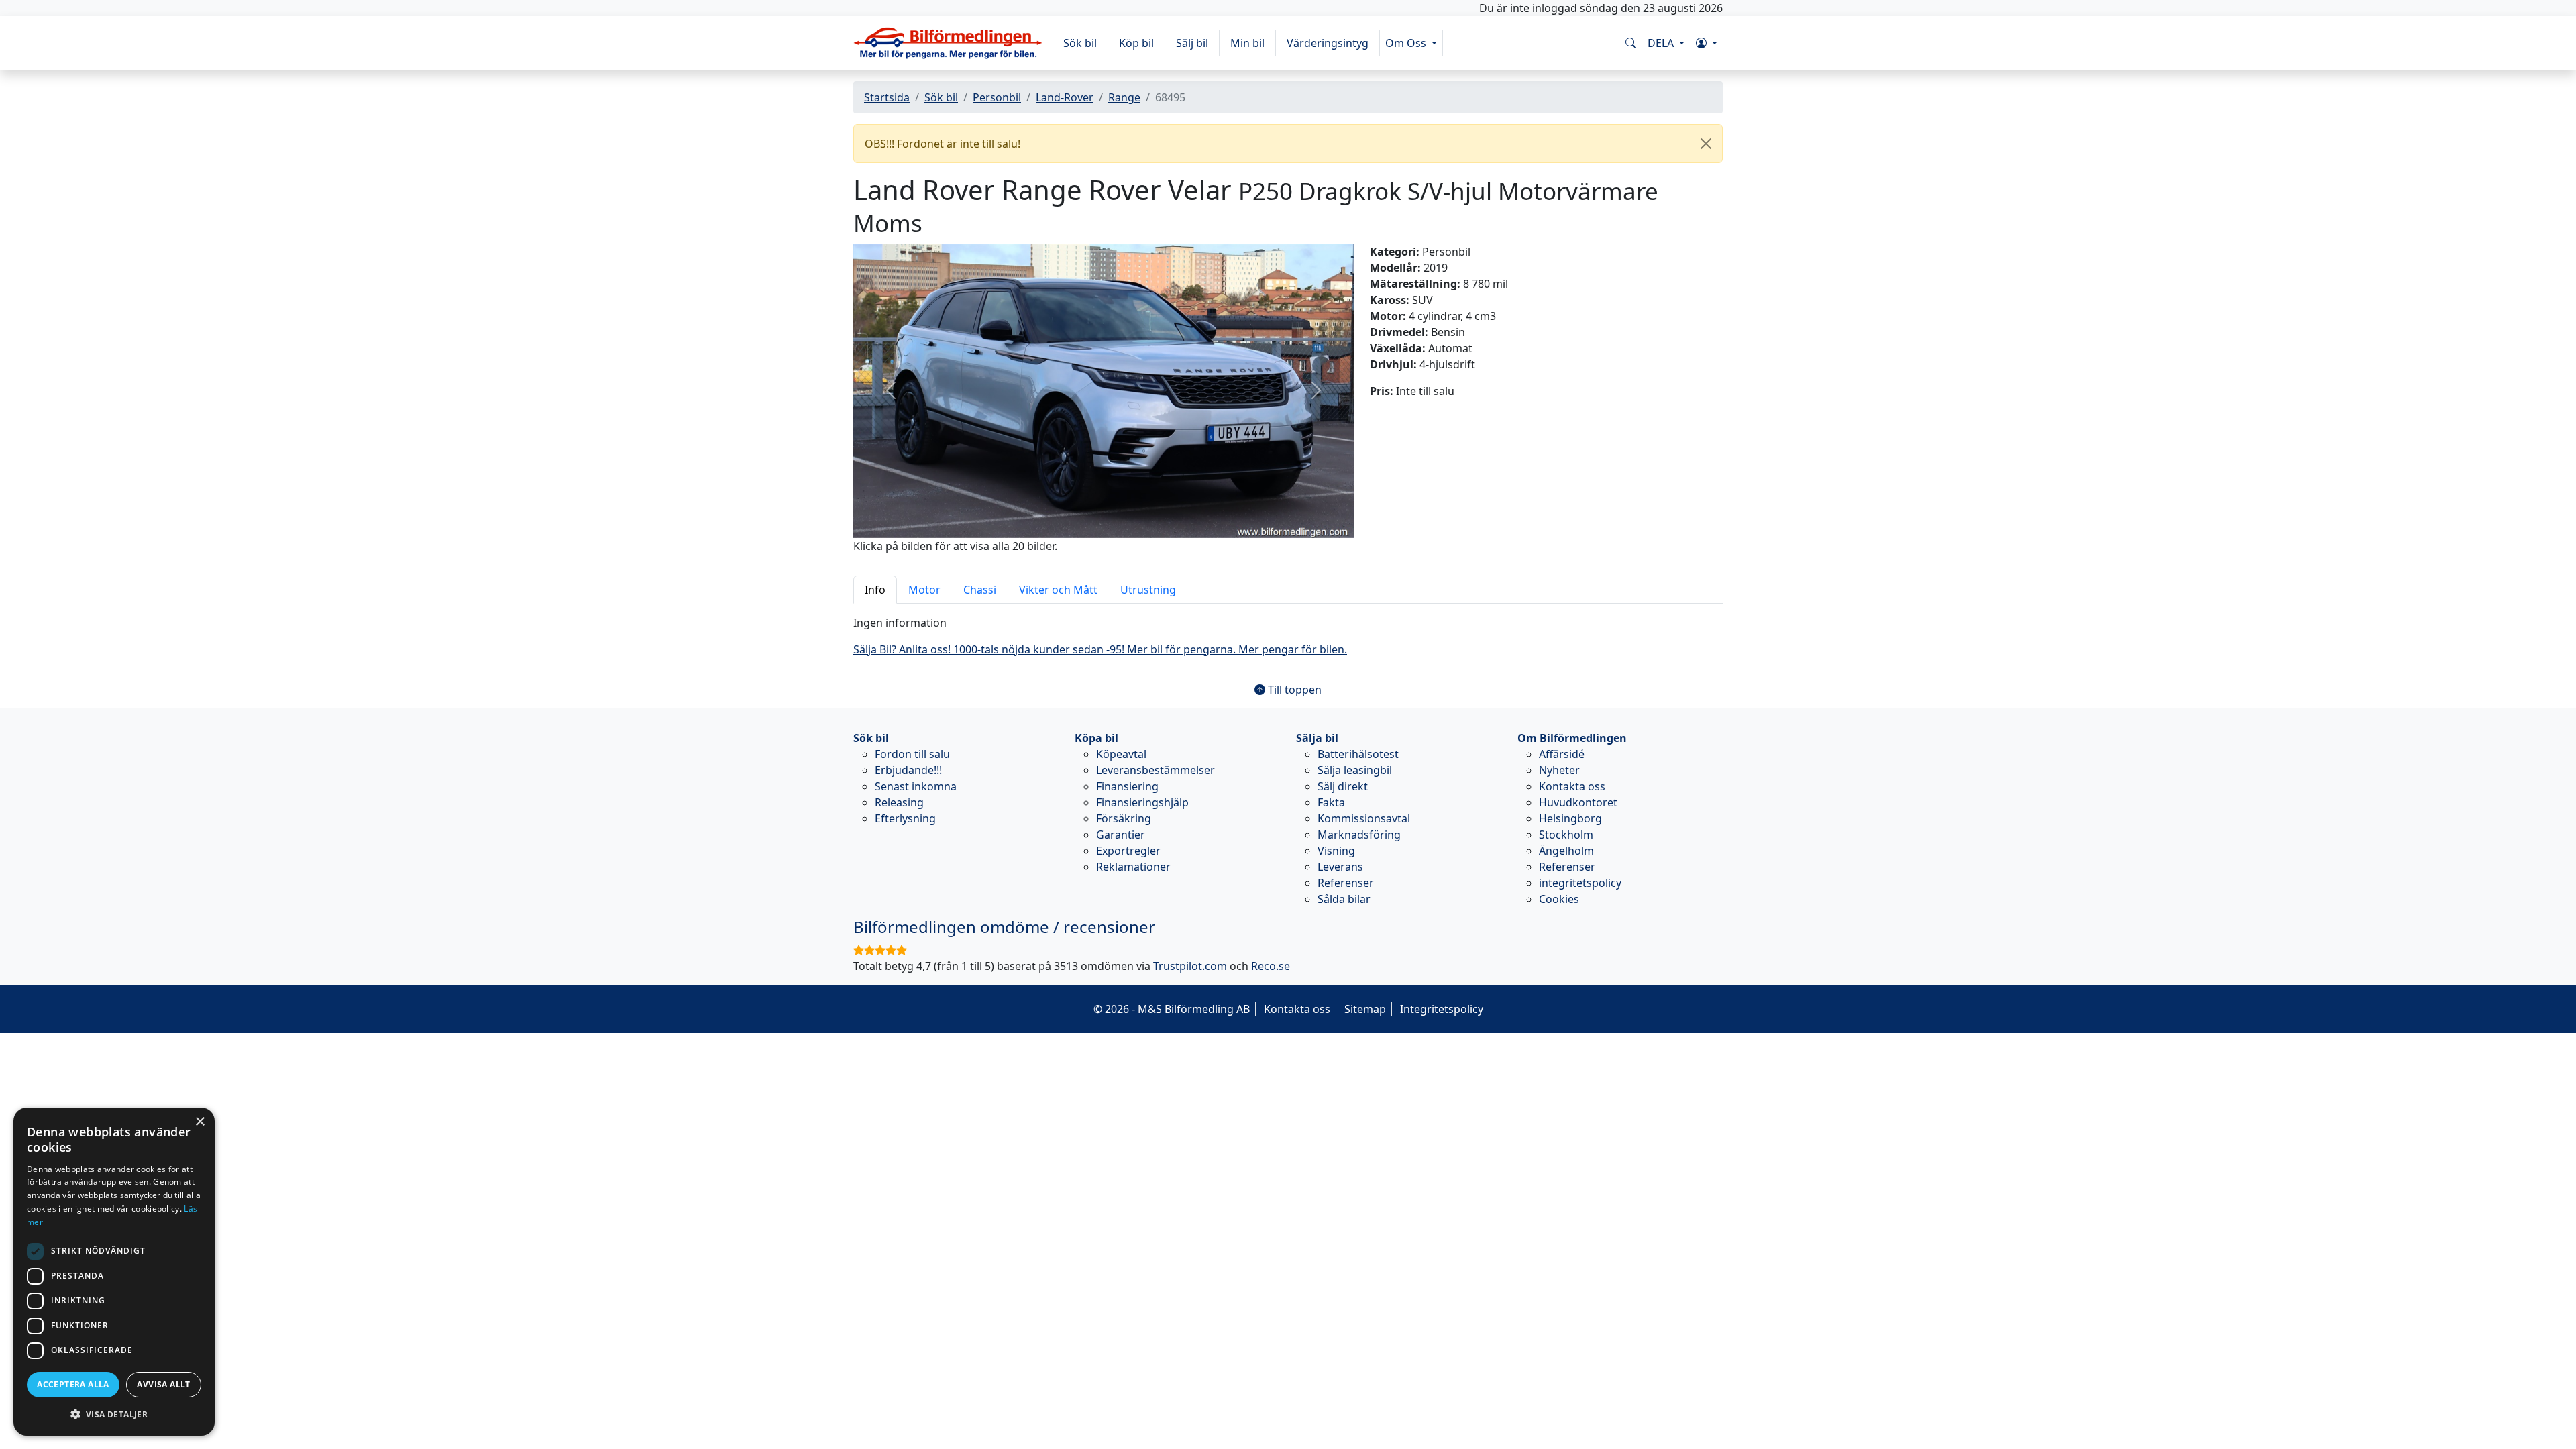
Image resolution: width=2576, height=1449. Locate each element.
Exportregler (1128, 851)
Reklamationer (1133, 867)
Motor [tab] (924, 590)
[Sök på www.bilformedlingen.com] (1631, 43)
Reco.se (1271, 966)
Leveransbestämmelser (1156, 770)
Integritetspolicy (1442, 1009)
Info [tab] (875, 590)
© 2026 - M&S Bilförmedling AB (1172, 1009)
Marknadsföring (1359, 835)
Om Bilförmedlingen (1572, 738)
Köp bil (1136, 43)
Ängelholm (1566, 851)
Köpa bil (1096, 738)
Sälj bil (1192, 43)
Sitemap (1365, 1009)
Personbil (997, 97)
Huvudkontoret (1578, 802)
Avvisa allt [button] (163, 1384)
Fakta (1331, 802)
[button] (1707, 43)
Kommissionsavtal (1364, 818)
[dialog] (114, 1272)
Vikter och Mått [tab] (1058, 590)
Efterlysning (905, 818)
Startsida (887, 97)
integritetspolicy (1580, 883)
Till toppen (1293, 690)
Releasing (899, 802)
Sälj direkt (1343, 786)
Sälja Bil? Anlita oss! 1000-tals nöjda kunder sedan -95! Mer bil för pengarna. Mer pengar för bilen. (1100, 649)
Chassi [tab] (980, 590)
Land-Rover (1065, 97)
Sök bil (1080, 43)
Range (1124, 97)
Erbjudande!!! (908, 770)
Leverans (1340, 867)
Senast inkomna (916, 786)
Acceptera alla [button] (73, 1384)
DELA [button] (1662, 43)
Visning (1336, 851)
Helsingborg (1570, 818)
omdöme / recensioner (1004, 927)
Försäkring (1124, 818)
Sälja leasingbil (1355, 770)
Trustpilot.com (1190, 966)
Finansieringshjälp (1142, 802)
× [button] (200, 1122)
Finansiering (1127, 786)
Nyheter (1559, 770)
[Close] (1706, 144)
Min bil (1247, 43)
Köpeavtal (1121, 754)
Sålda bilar (1344, 899)
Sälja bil (1317, 738)
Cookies (1559, 899)
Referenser (1346, 883)
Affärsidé (1562, 754)
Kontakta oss (1572, 786)
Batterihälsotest (1358, 754)
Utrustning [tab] (1148, 590)
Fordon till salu (912, 754)
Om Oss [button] (1407, 43)
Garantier (1121, 835)
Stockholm (1566, 835)
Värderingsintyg (1328, 43)
